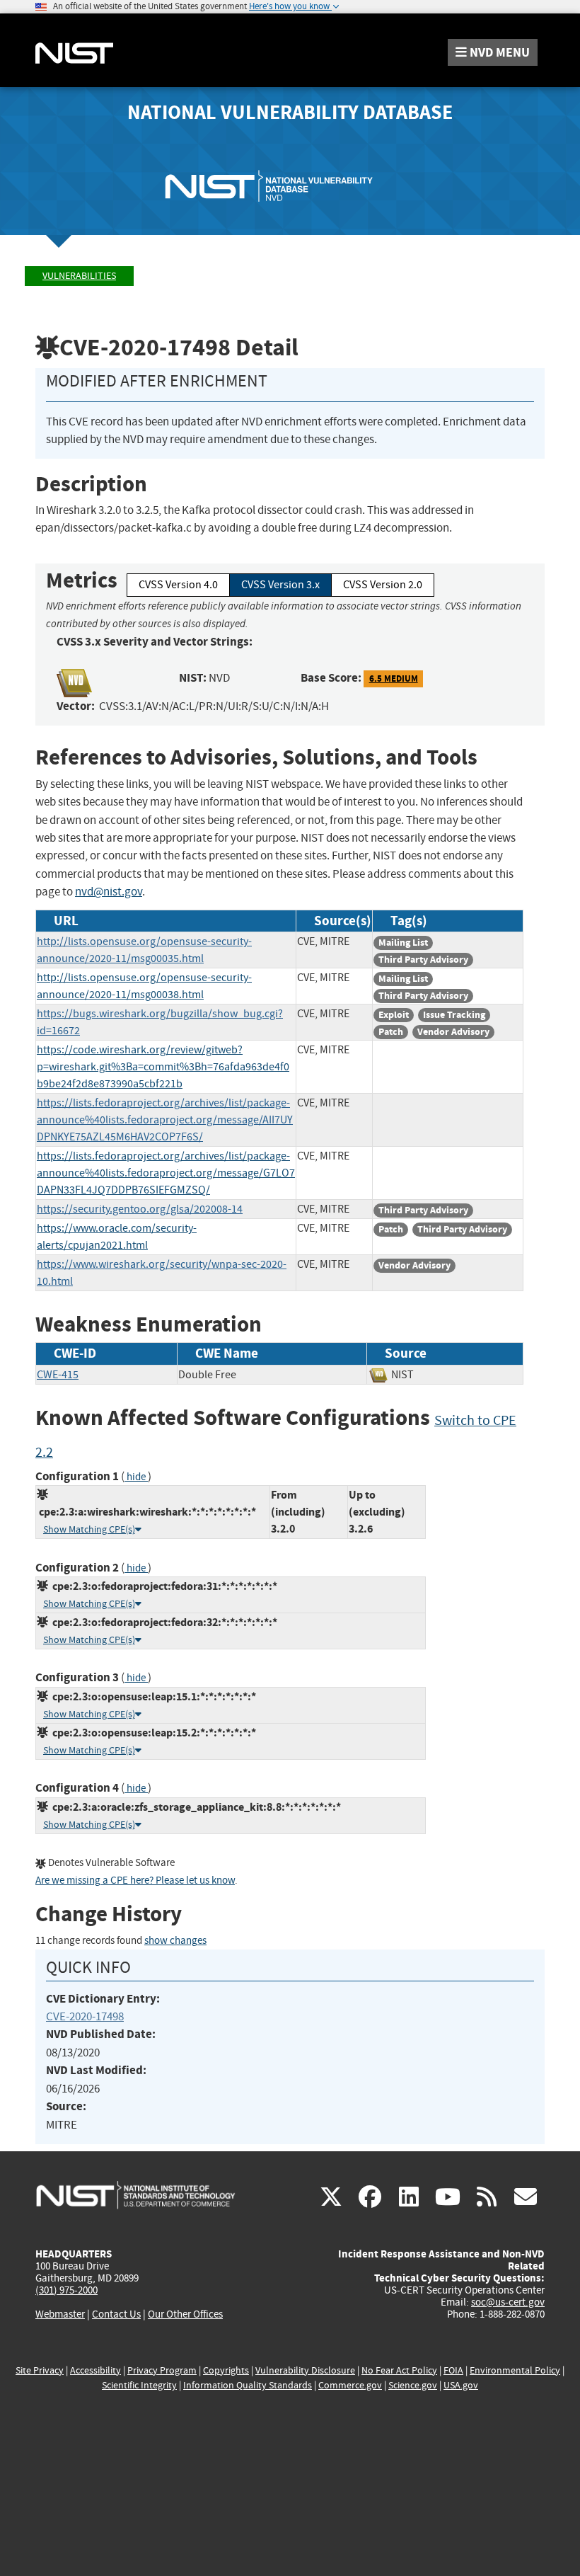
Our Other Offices (185, 2314)
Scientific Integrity (139, 2385)
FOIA (453, 2370)
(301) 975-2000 (66, 2290)
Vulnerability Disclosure (305, 2370)
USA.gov (461, 2385)
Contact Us (116, 2314)
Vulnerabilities (79, 276)
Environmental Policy (515, 2370)
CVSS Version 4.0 (178, 585)
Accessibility (95, 2370)
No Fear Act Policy (399, 2370)
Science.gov (413, 2385)
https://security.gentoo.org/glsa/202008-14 (140, 1209)
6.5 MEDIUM (394, 679)
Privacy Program (162, 2370)
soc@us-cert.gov (508, 2302)
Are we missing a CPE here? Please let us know (135, 1881)
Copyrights (226, 2370)
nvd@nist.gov (109, 892)
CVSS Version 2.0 (383, 585)
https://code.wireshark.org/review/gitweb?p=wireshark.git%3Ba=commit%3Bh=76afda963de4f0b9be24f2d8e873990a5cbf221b (163, 1067)
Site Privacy (40, 2370)
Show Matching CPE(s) (89, 1529)
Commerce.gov (350, 2385)
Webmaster (60, 2314)
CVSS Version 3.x (280, 585)
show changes (175, 1941)
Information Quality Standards (248, 2385)
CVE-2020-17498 (85, 2016)
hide (136, 1477)
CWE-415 (58, 1375)
